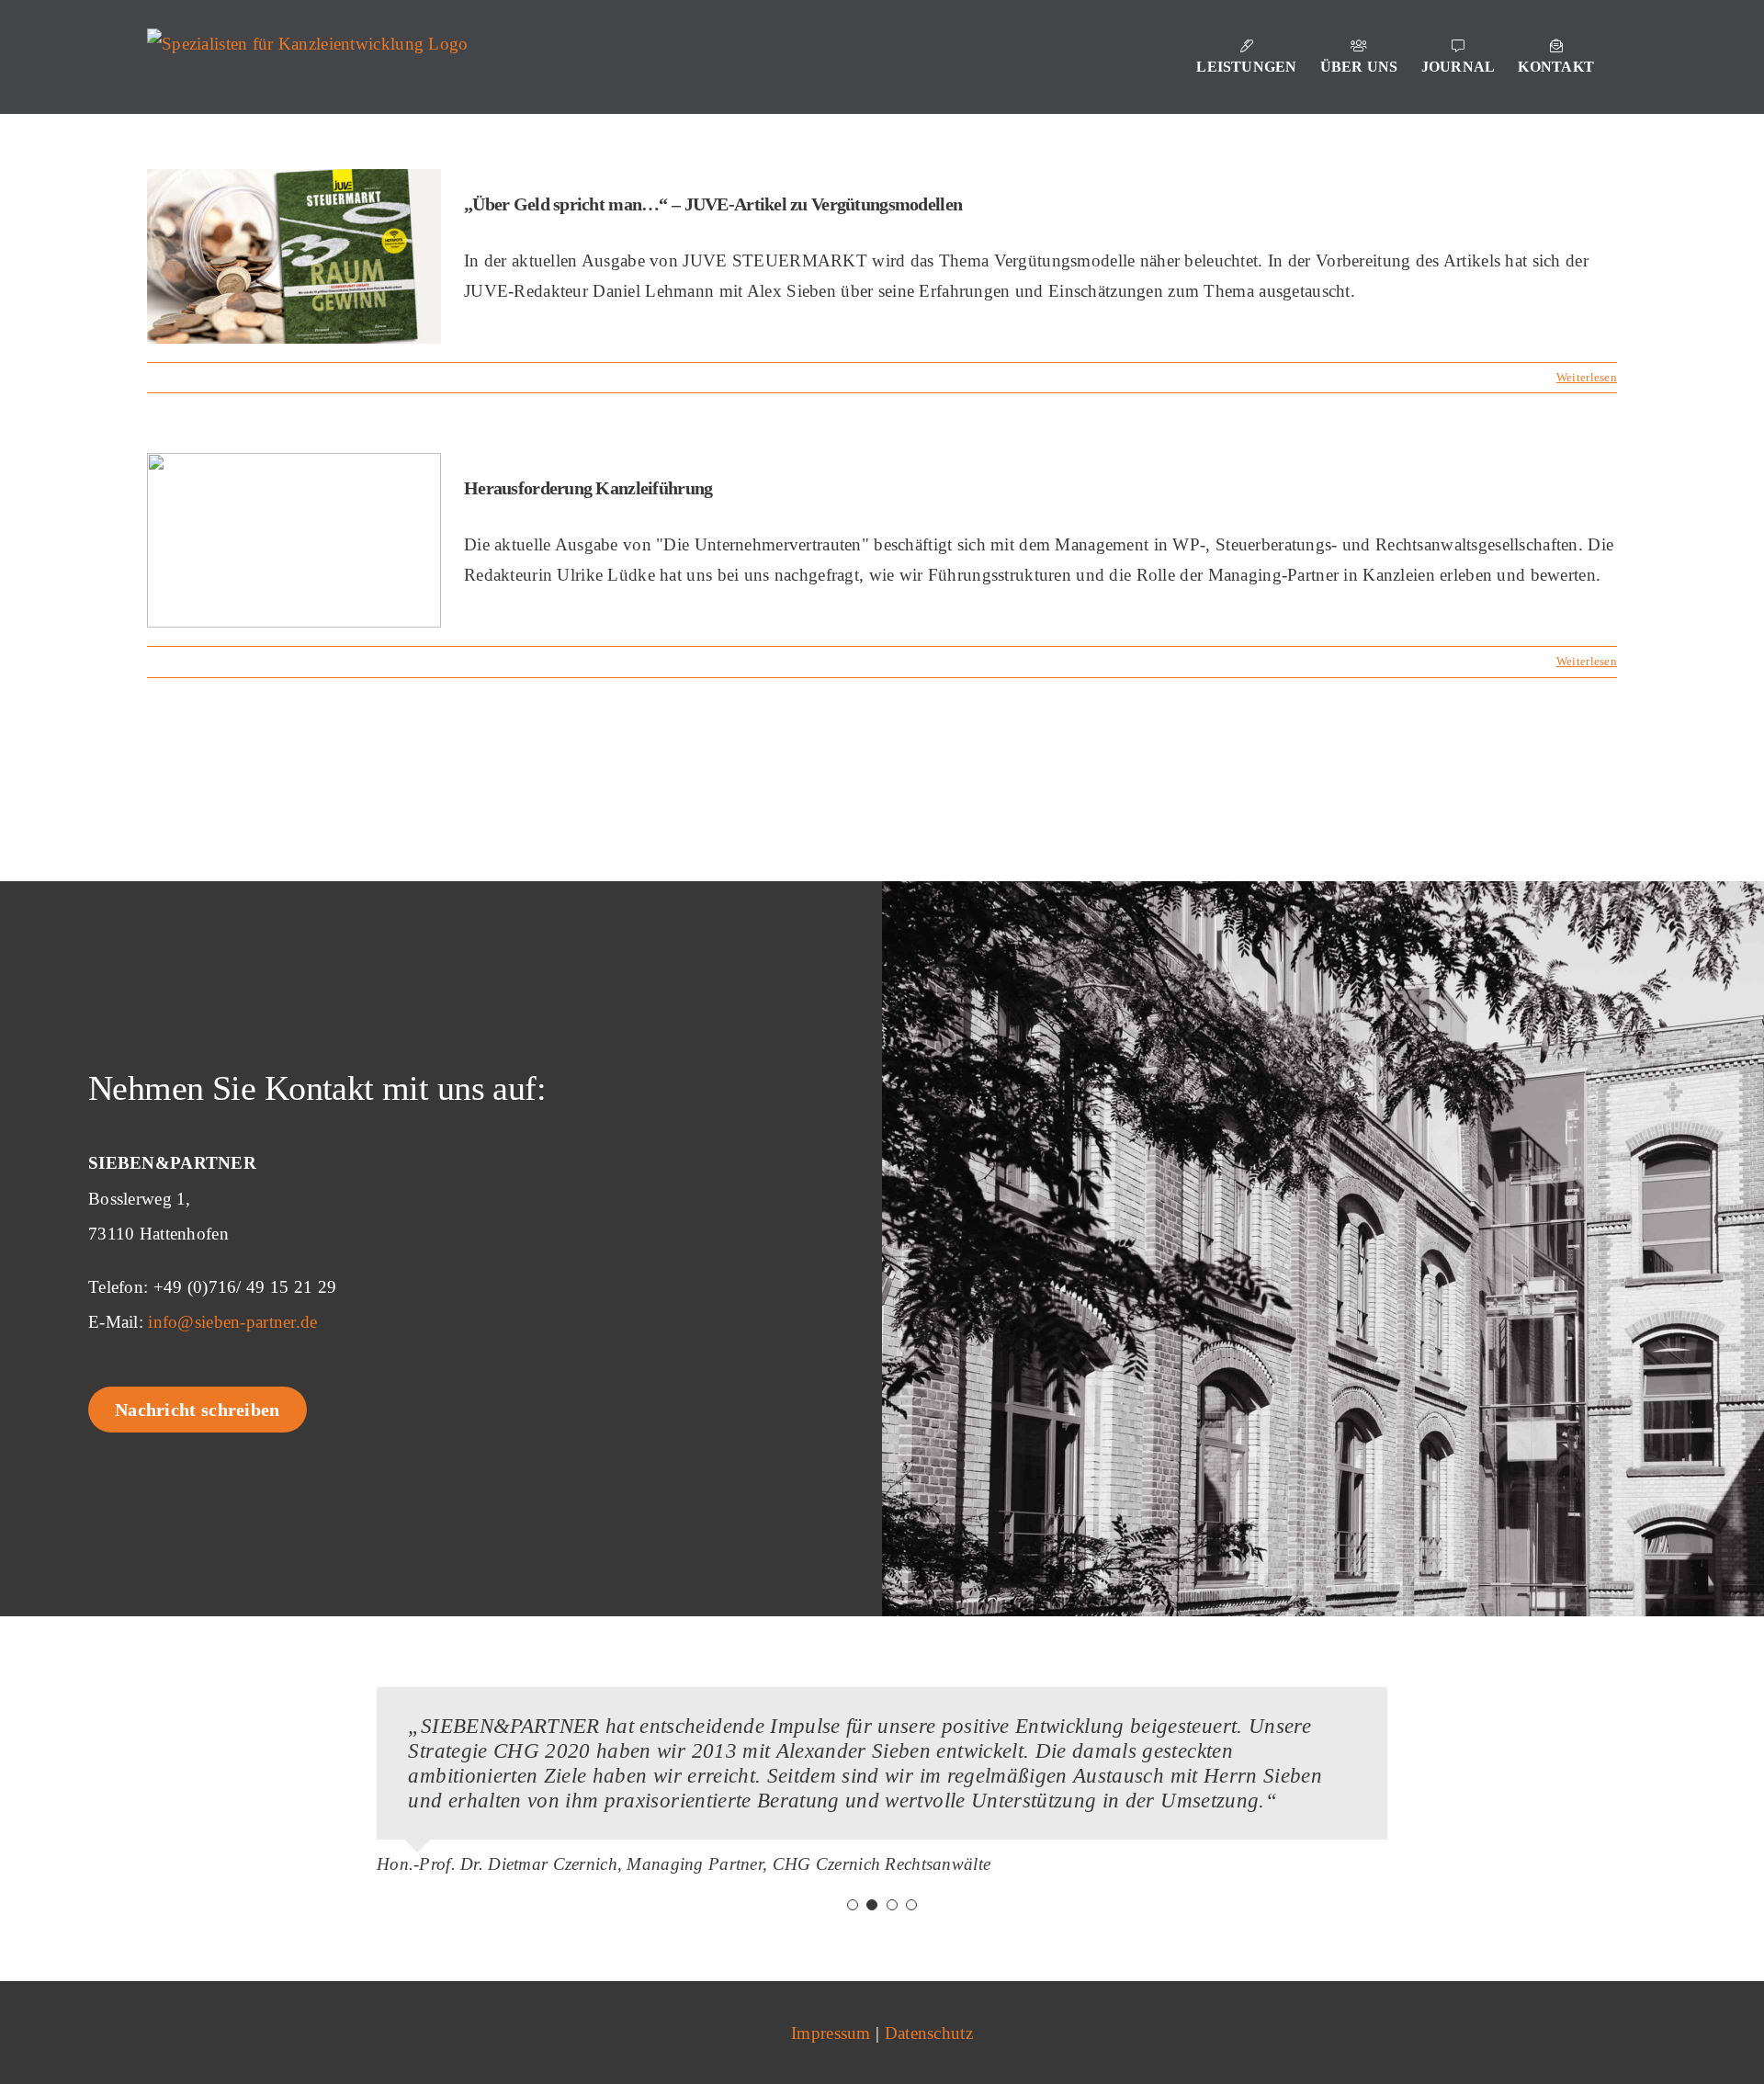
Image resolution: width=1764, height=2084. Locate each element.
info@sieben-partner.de (232, 1322)
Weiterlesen (1587, 377)
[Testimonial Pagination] (853, 1905)
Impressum (831, 2033)
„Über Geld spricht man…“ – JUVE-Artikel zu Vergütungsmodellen (713, 204)
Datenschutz (929, 2033)
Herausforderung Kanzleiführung (588, 488)
